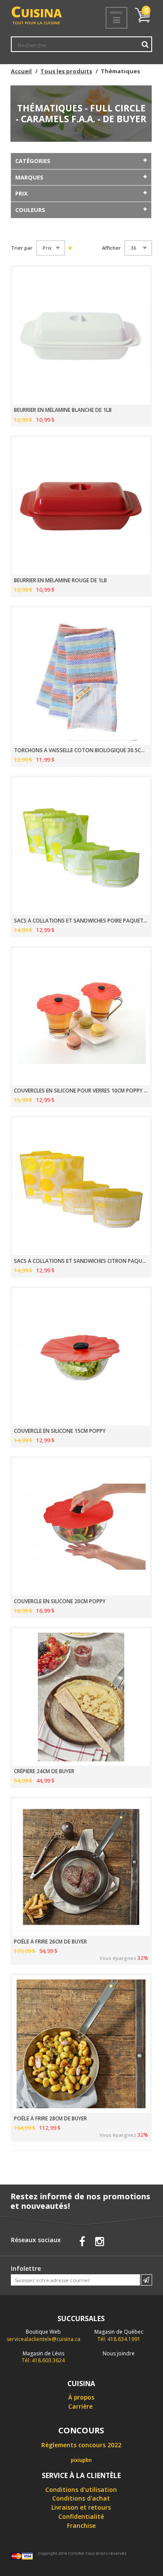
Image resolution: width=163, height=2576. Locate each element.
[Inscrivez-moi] (146, 2280)
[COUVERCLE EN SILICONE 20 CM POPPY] (81, 1527)
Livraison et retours (81, 2507)
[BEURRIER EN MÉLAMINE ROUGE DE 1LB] (81, 506)
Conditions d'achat (81, 2498)
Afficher (111, 248)
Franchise (81, 2525)
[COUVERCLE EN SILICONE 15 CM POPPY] (81, 1357)
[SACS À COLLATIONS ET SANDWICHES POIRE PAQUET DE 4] (81, 846)
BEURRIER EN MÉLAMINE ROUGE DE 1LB (60, 580)
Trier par (22, 248)
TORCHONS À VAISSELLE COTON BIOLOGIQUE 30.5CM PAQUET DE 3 (81, 750)
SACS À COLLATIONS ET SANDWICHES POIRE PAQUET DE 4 (81, 921)
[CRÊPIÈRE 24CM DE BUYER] (81, 1697)
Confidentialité (81, 2516)
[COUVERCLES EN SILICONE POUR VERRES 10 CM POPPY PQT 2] (81, 1016)
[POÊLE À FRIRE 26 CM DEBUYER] (81, 1867)
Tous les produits (66, 71)
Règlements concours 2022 (81, 2445)
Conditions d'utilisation (81, 2490)
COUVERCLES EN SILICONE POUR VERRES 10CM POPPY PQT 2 (81, 1091)
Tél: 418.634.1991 (119, 2335)
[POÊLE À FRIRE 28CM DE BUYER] (81, 2044)
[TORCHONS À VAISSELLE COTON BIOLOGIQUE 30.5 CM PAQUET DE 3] (81, 676)
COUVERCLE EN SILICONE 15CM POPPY (60, 1431)
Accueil (21, 71)
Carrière (80, 2406)
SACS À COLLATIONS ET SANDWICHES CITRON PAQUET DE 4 (81, 1261)
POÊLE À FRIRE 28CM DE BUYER (50, 2119)
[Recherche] (145, 44)
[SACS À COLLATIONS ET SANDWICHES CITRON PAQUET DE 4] (81, 1186)
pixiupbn (81, 2460)
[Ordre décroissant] (69, 248)
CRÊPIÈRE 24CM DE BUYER (44, 1771)
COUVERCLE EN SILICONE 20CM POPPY (60, 1601)
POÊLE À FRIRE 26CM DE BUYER (50, 1942)
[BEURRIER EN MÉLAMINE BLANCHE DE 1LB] (81, 336)
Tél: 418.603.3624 (43, 2357)
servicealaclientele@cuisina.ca (43, 2339)
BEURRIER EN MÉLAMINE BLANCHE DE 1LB (63, 410)
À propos (81, 2397)
